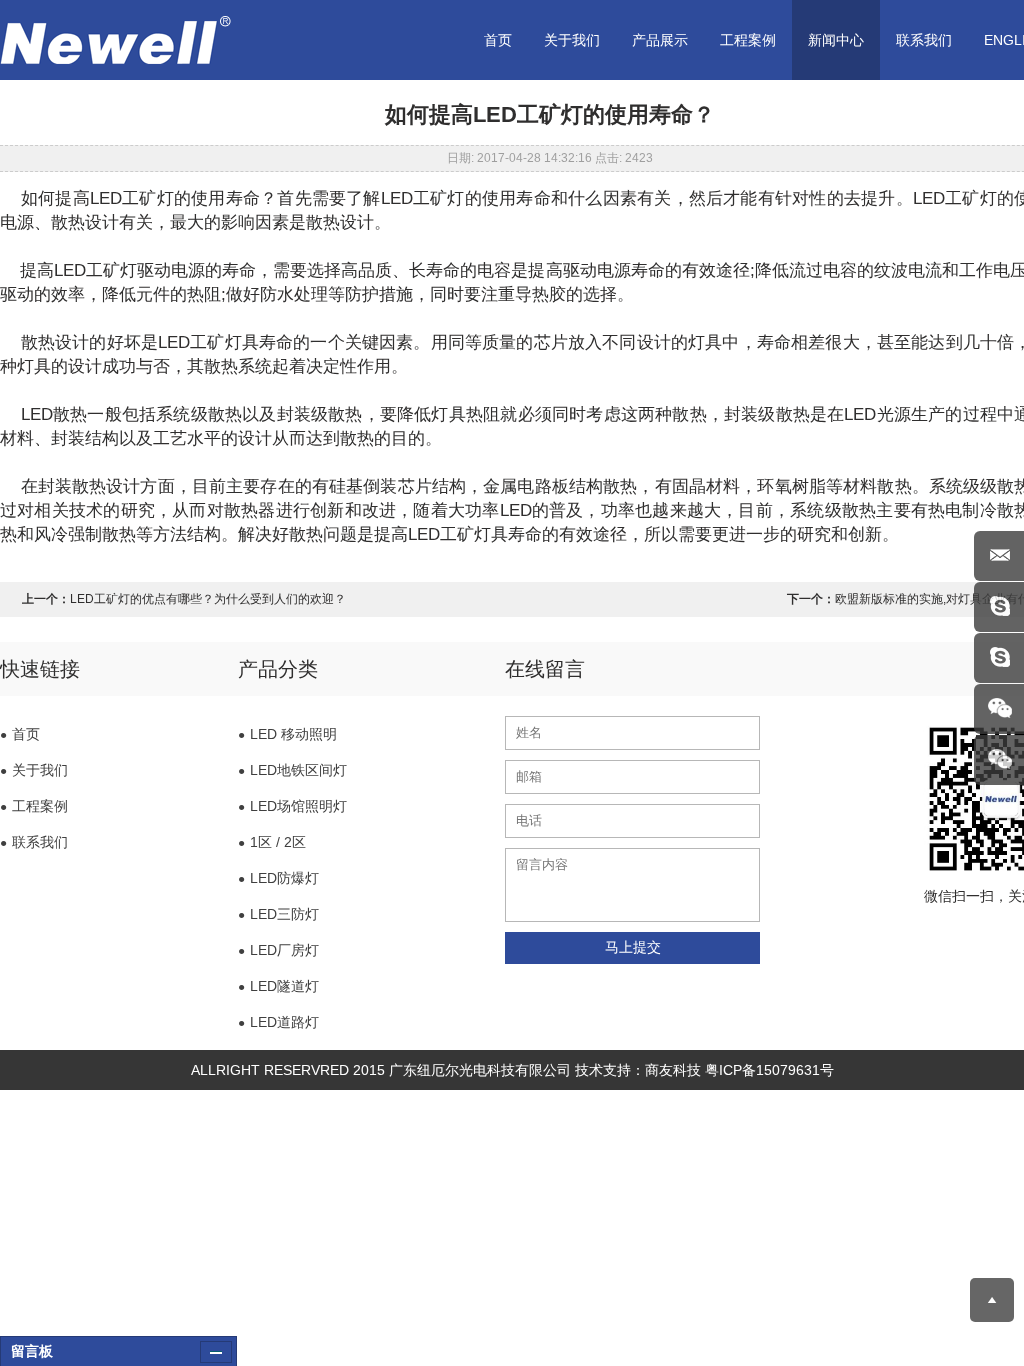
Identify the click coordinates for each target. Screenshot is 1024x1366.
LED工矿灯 (132, 198)
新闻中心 (836, 40)
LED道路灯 (278, 1022)
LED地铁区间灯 (292, 770)
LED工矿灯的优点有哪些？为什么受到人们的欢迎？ (208, 599)
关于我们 (572, 40)
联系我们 (924, 40)
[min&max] (216, 1352)
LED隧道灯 (278, 986)
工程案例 (748, 40)
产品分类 (278, 669)
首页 (498, 40)
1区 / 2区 (272, 842)
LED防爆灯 (278, 878)
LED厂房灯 (278, 950)
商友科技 (673, 1070)
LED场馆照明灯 (292, 806)
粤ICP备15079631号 (769, 1070)
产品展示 (660, 40)
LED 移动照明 (287, 734)
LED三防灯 (278, 914)
